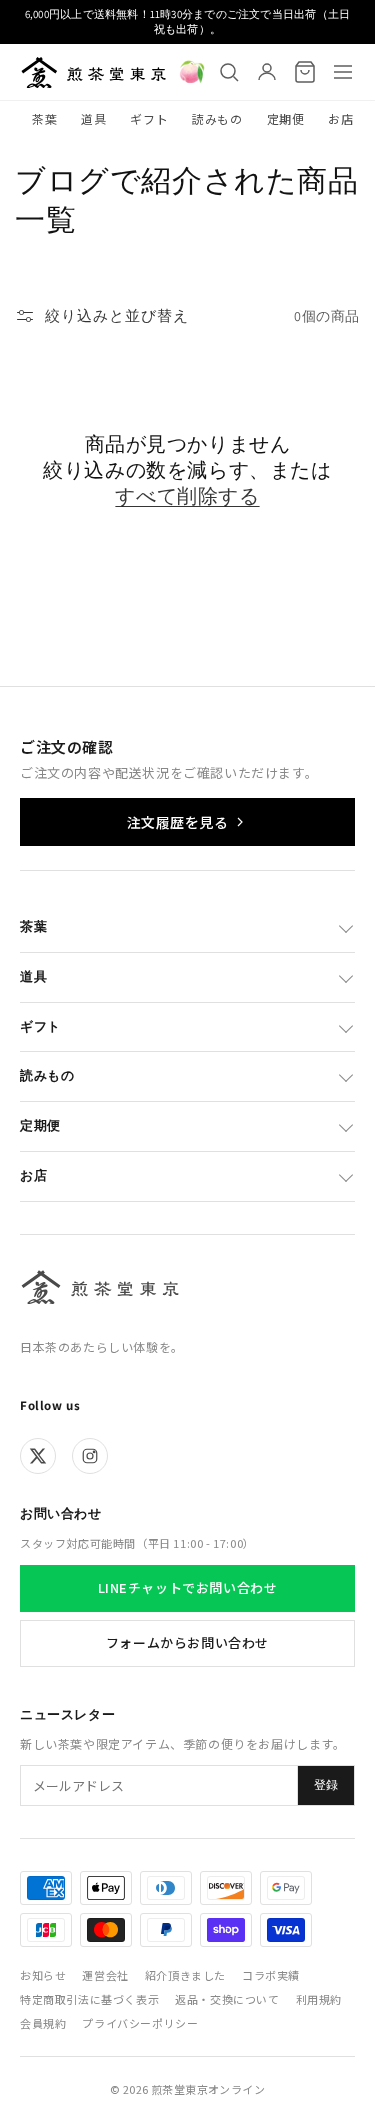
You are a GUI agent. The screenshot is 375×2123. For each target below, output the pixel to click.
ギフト (149, 118)
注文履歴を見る (178, 822)
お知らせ (43, 1975)
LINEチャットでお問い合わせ (188, 1587)
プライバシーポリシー (140, 2023)
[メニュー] (343, 72)
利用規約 (319, 1999)
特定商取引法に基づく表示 (89, 1999)
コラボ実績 (271, 1975)
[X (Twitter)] (38, 1456)
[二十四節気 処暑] (192, 72)
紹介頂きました (185, 1975)
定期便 (286, 118)
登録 (326, 1785)
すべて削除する (187, 496)
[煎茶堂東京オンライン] (93, 72)
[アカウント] (267, 72)
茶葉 (44, 118)
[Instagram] (90, 1456)
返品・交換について (227, 1999)
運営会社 (105, 1975)
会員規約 (43, 2023)
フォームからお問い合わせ (187, 1642)
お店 (340, 118)
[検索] (229, 72)
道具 (93, 118)
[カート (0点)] (305, 72)
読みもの (217, 118)
